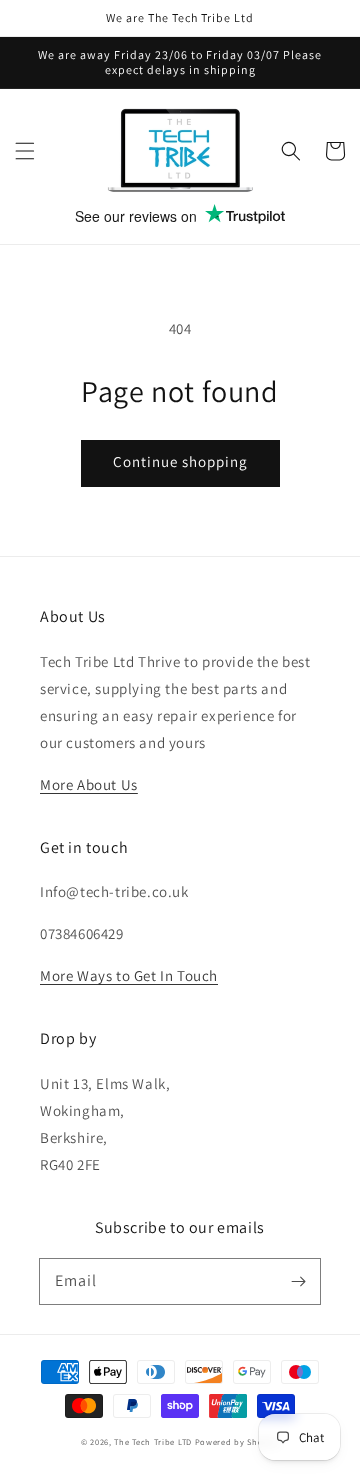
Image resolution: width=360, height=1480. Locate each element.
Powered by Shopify (237, 1441)
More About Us (89, 784)
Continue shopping (180, 461)
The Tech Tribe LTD (153, 1441)
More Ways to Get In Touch (129, 975)
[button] (25, 151)
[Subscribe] (298, 1281)
